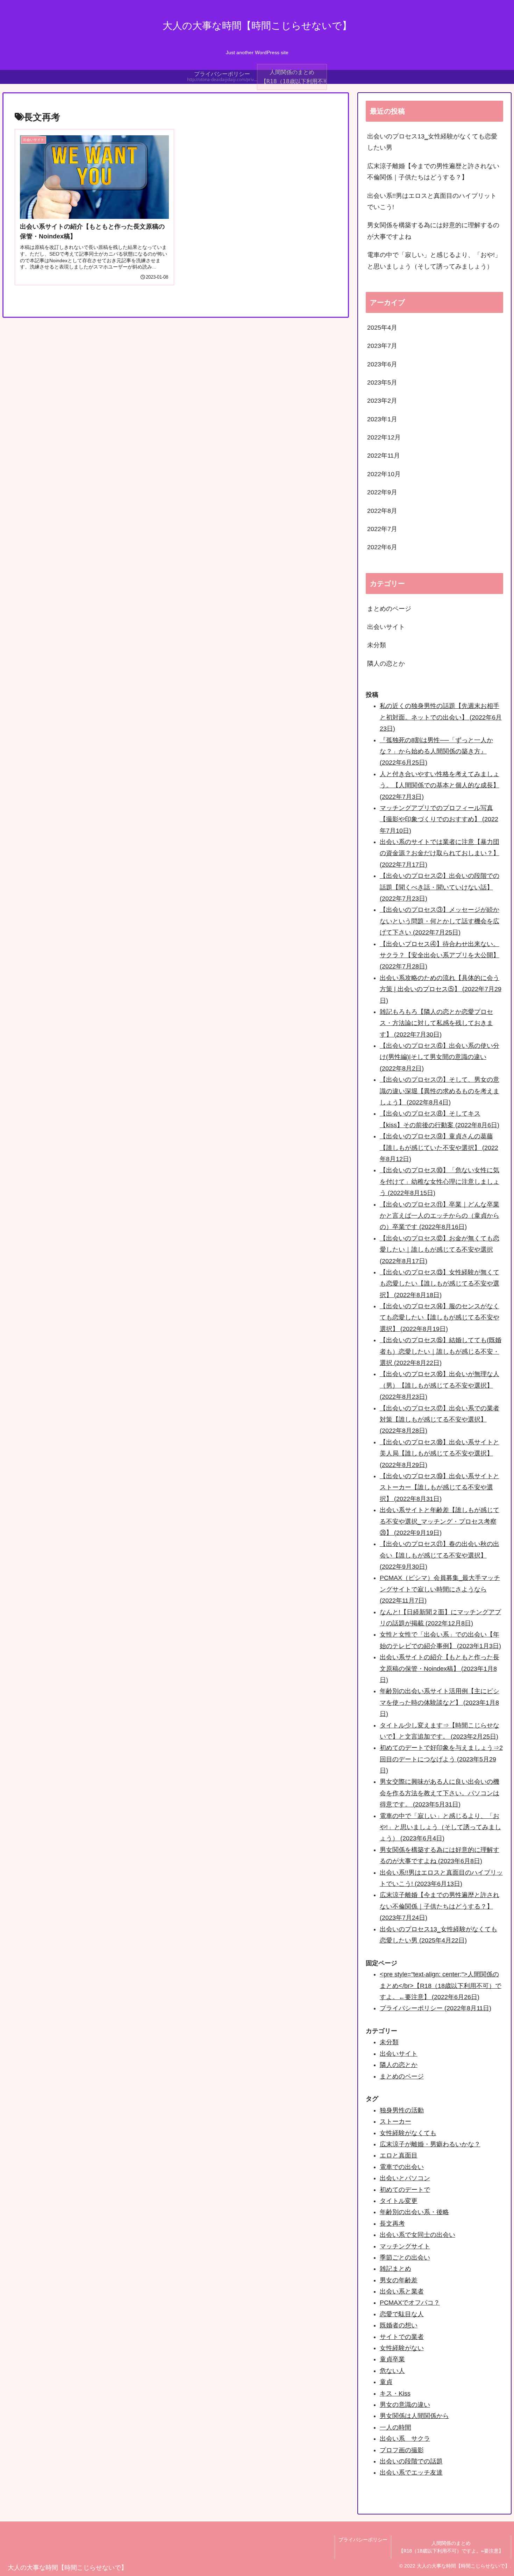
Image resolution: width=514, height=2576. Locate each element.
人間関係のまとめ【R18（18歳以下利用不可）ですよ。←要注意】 (451, 2547)
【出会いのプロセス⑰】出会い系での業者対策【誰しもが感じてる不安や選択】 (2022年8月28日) (440, 1420)
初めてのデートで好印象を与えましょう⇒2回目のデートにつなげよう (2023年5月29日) (441, 1759)
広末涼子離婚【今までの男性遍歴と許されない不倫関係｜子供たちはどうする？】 (433, 172)
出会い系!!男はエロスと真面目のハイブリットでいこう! (432, 201)
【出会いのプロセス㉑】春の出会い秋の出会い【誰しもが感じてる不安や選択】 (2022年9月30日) (440, 1555)
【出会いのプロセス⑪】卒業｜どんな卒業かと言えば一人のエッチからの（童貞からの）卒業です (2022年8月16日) (440, 1216)
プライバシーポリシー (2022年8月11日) (436, 2008)
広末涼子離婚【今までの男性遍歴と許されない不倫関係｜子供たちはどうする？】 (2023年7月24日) (440, 1906)
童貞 (386, 2382)
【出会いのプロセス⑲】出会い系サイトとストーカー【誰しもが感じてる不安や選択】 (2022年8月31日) (440, 1487)
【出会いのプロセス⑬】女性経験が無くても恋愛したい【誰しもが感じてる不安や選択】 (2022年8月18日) (440, 1284)
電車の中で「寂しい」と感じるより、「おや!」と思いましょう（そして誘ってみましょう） (434, 260)
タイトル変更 (399, 2201)
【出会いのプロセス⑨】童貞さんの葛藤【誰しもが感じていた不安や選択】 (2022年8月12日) (439, 1148)
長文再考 (392, 2224)
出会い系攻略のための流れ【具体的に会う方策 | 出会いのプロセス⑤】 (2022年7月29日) (441, 989)
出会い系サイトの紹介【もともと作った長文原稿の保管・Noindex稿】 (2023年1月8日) (440, 1669)
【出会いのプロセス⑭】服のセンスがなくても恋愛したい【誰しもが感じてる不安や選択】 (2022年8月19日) (440, 1318)
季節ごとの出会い (405, 2257)
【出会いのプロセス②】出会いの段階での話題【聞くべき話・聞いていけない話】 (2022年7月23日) (440, 887)
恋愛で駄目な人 (402, 2314)
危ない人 (392, 2371)
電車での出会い (402, 2167)
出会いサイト (399, 2054)
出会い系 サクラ (405, 2439)
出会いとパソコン (405, 2178)
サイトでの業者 (402, 2337)
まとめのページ (402, 2076)
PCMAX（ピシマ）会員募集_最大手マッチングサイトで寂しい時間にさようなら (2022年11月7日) (440, 1589)
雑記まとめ (395, 2269)
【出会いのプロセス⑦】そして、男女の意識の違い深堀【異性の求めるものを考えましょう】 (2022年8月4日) (440, 1091)
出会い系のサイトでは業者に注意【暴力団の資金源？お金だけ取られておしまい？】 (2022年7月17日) (440, 853)
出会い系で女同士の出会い (417, 2235)
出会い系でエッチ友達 (411, 2473)
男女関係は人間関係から (414, 2416)
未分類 (389, 2042)
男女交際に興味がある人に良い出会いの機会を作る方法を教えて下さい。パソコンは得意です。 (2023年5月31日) (440, 1793)
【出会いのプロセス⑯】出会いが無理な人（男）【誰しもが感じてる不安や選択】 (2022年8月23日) (440, 1385)
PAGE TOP (496, 2493)
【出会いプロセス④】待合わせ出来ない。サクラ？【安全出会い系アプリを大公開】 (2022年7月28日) (440, 955)
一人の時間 (395, 2427)
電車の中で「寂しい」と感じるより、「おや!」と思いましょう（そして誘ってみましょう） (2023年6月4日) (440, 1827)
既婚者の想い (399, 2325)
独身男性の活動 (402, 2110)
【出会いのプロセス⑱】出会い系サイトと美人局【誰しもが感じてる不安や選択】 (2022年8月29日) (440, 1454)
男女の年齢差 (399, 2280)
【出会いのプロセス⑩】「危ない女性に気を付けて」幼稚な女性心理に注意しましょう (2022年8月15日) (440, 1182)
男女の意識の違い (405, 2405)
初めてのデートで (405, 2190)
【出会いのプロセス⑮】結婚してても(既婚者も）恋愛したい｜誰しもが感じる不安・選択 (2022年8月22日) (441, 1351)
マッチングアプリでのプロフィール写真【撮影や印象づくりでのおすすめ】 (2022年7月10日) (439, 819)
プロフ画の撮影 (402, 2450)
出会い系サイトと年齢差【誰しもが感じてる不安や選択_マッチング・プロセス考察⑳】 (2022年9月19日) (440, 1521)
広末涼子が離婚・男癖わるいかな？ (430, 2144)
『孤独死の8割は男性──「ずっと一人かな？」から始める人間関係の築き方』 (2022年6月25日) (436, 752)
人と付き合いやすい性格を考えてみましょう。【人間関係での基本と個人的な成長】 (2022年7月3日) (440, 785)
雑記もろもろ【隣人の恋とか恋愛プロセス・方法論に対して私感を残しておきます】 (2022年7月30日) (436, 1023)
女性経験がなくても (408, 2133)
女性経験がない (402, 2348)
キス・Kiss (395, 2393)
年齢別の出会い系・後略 (414, 2212)
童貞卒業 (392, 2359)
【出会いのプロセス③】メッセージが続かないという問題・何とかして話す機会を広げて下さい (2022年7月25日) (440, 921)
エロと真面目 (399, 2155)
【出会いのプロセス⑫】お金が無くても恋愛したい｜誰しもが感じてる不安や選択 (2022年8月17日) (440, 1250)
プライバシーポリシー (363, 2540)
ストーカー (395, 2121)
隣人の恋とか (399, 2065)
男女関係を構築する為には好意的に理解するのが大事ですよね (433, 231)
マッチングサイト (405, 2246)
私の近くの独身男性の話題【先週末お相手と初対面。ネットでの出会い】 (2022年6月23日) (441, 717)
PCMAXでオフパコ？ (410, 2303)
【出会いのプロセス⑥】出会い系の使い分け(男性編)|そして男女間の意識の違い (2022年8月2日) (440, 1057)
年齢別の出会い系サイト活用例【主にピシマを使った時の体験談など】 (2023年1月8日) (440, 1702)
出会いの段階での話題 (411, 2461)
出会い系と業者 (402, 2291)
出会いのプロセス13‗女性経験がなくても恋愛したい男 (432, 142)
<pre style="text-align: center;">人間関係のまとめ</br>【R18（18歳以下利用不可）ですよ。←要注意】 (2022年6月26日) (441, 1986)
